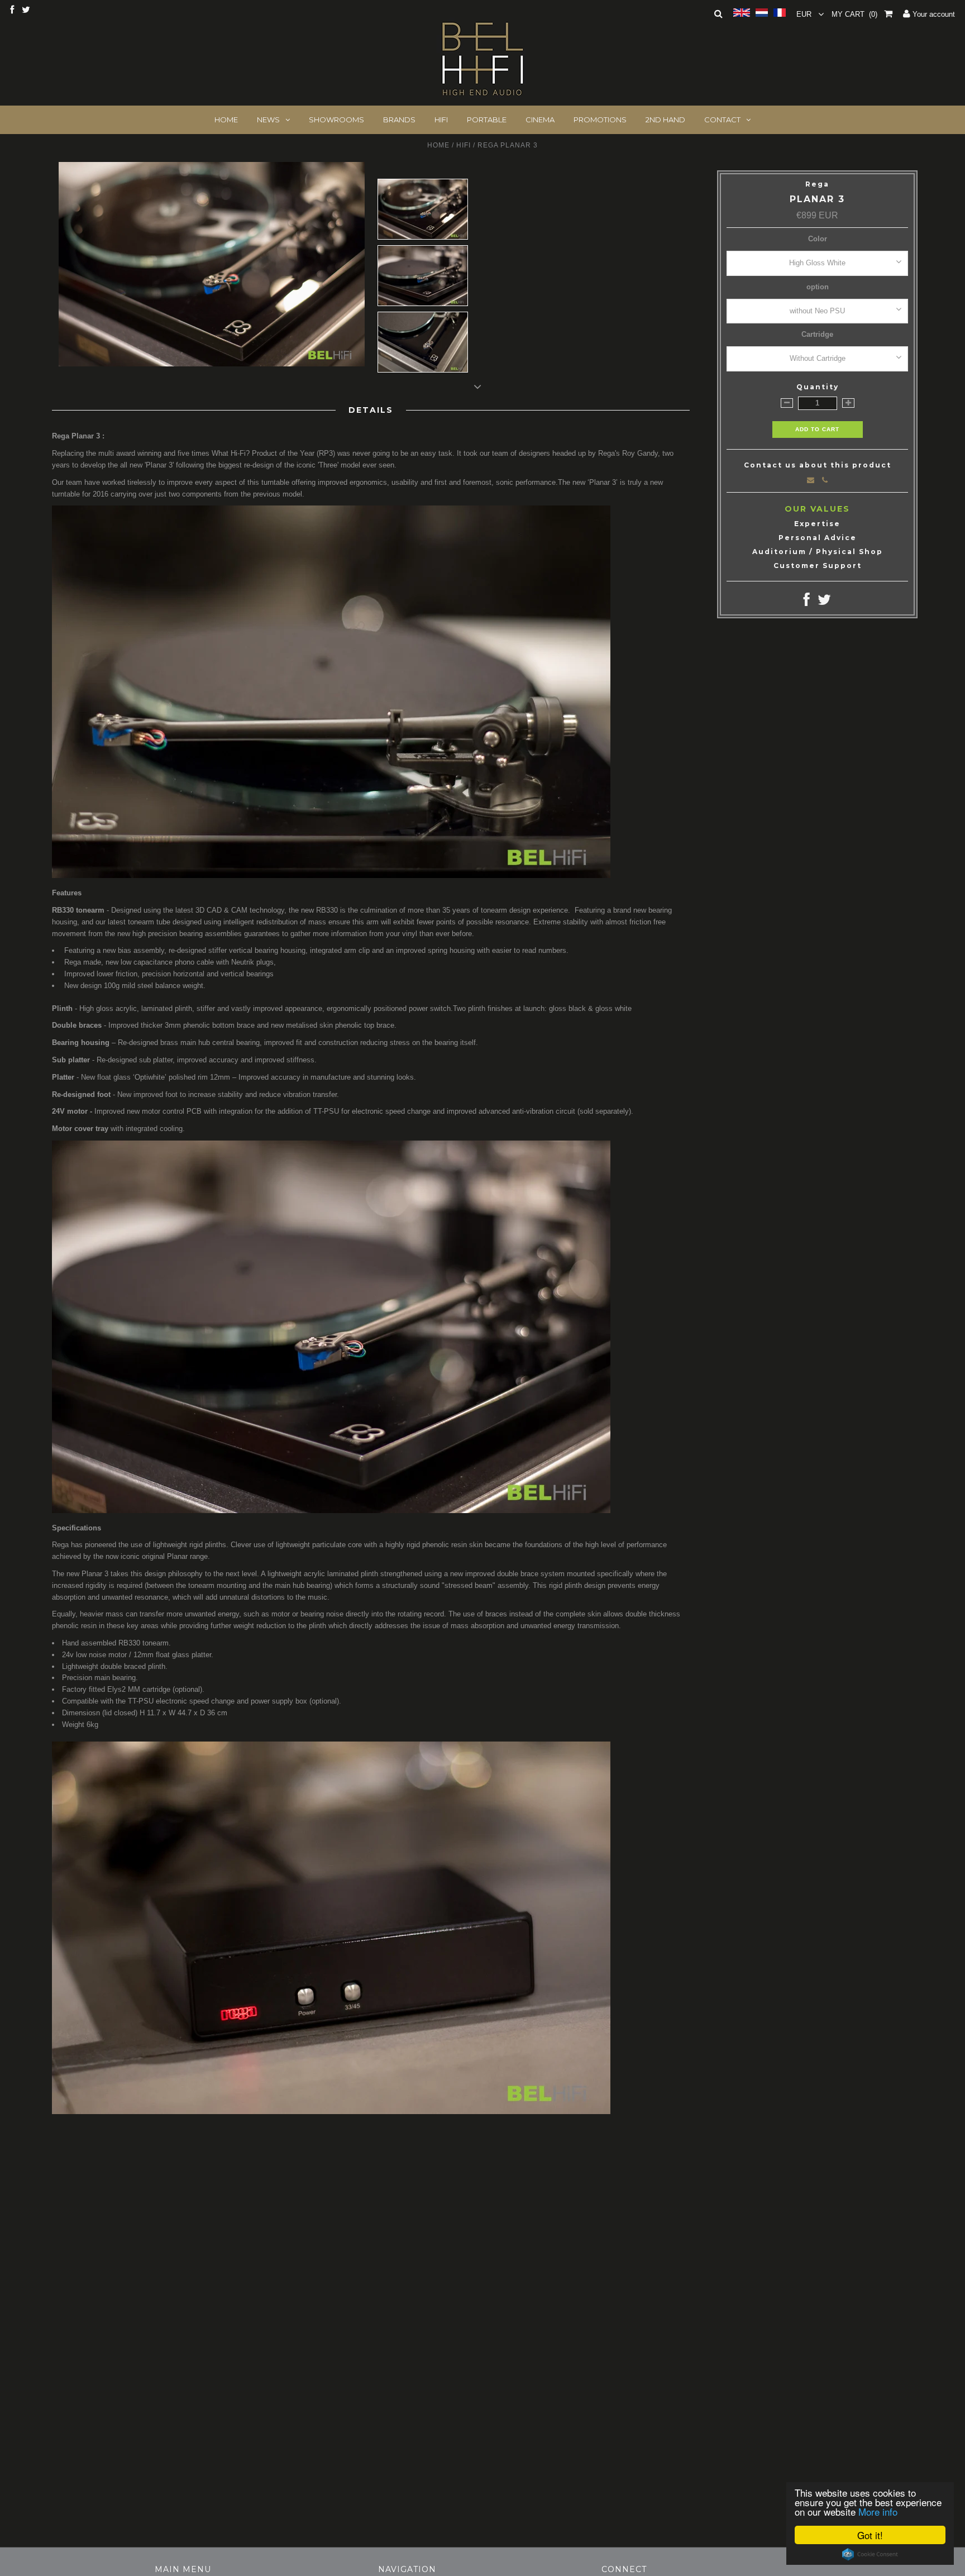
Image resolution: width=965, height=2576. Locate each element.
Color (818, 239)
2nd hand (665, 120)
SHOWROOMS (336, 120)
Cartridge (817, 334)
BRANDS (399, 120)
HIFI (441, 120)
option (818, 287)
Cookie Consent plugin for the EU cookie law (870, 2554)
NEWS (268, 120)
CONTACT (722, 120)
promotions (600, 120)
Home (438, 145)
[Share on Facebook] (807, 602)
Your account (933, 14)
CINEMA (540, 120)
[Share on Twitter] (824, 602)
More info (878, 2511)
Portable (487, 120)
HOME (226, 120)
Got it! (870, 2535)
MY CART (854, 14)
